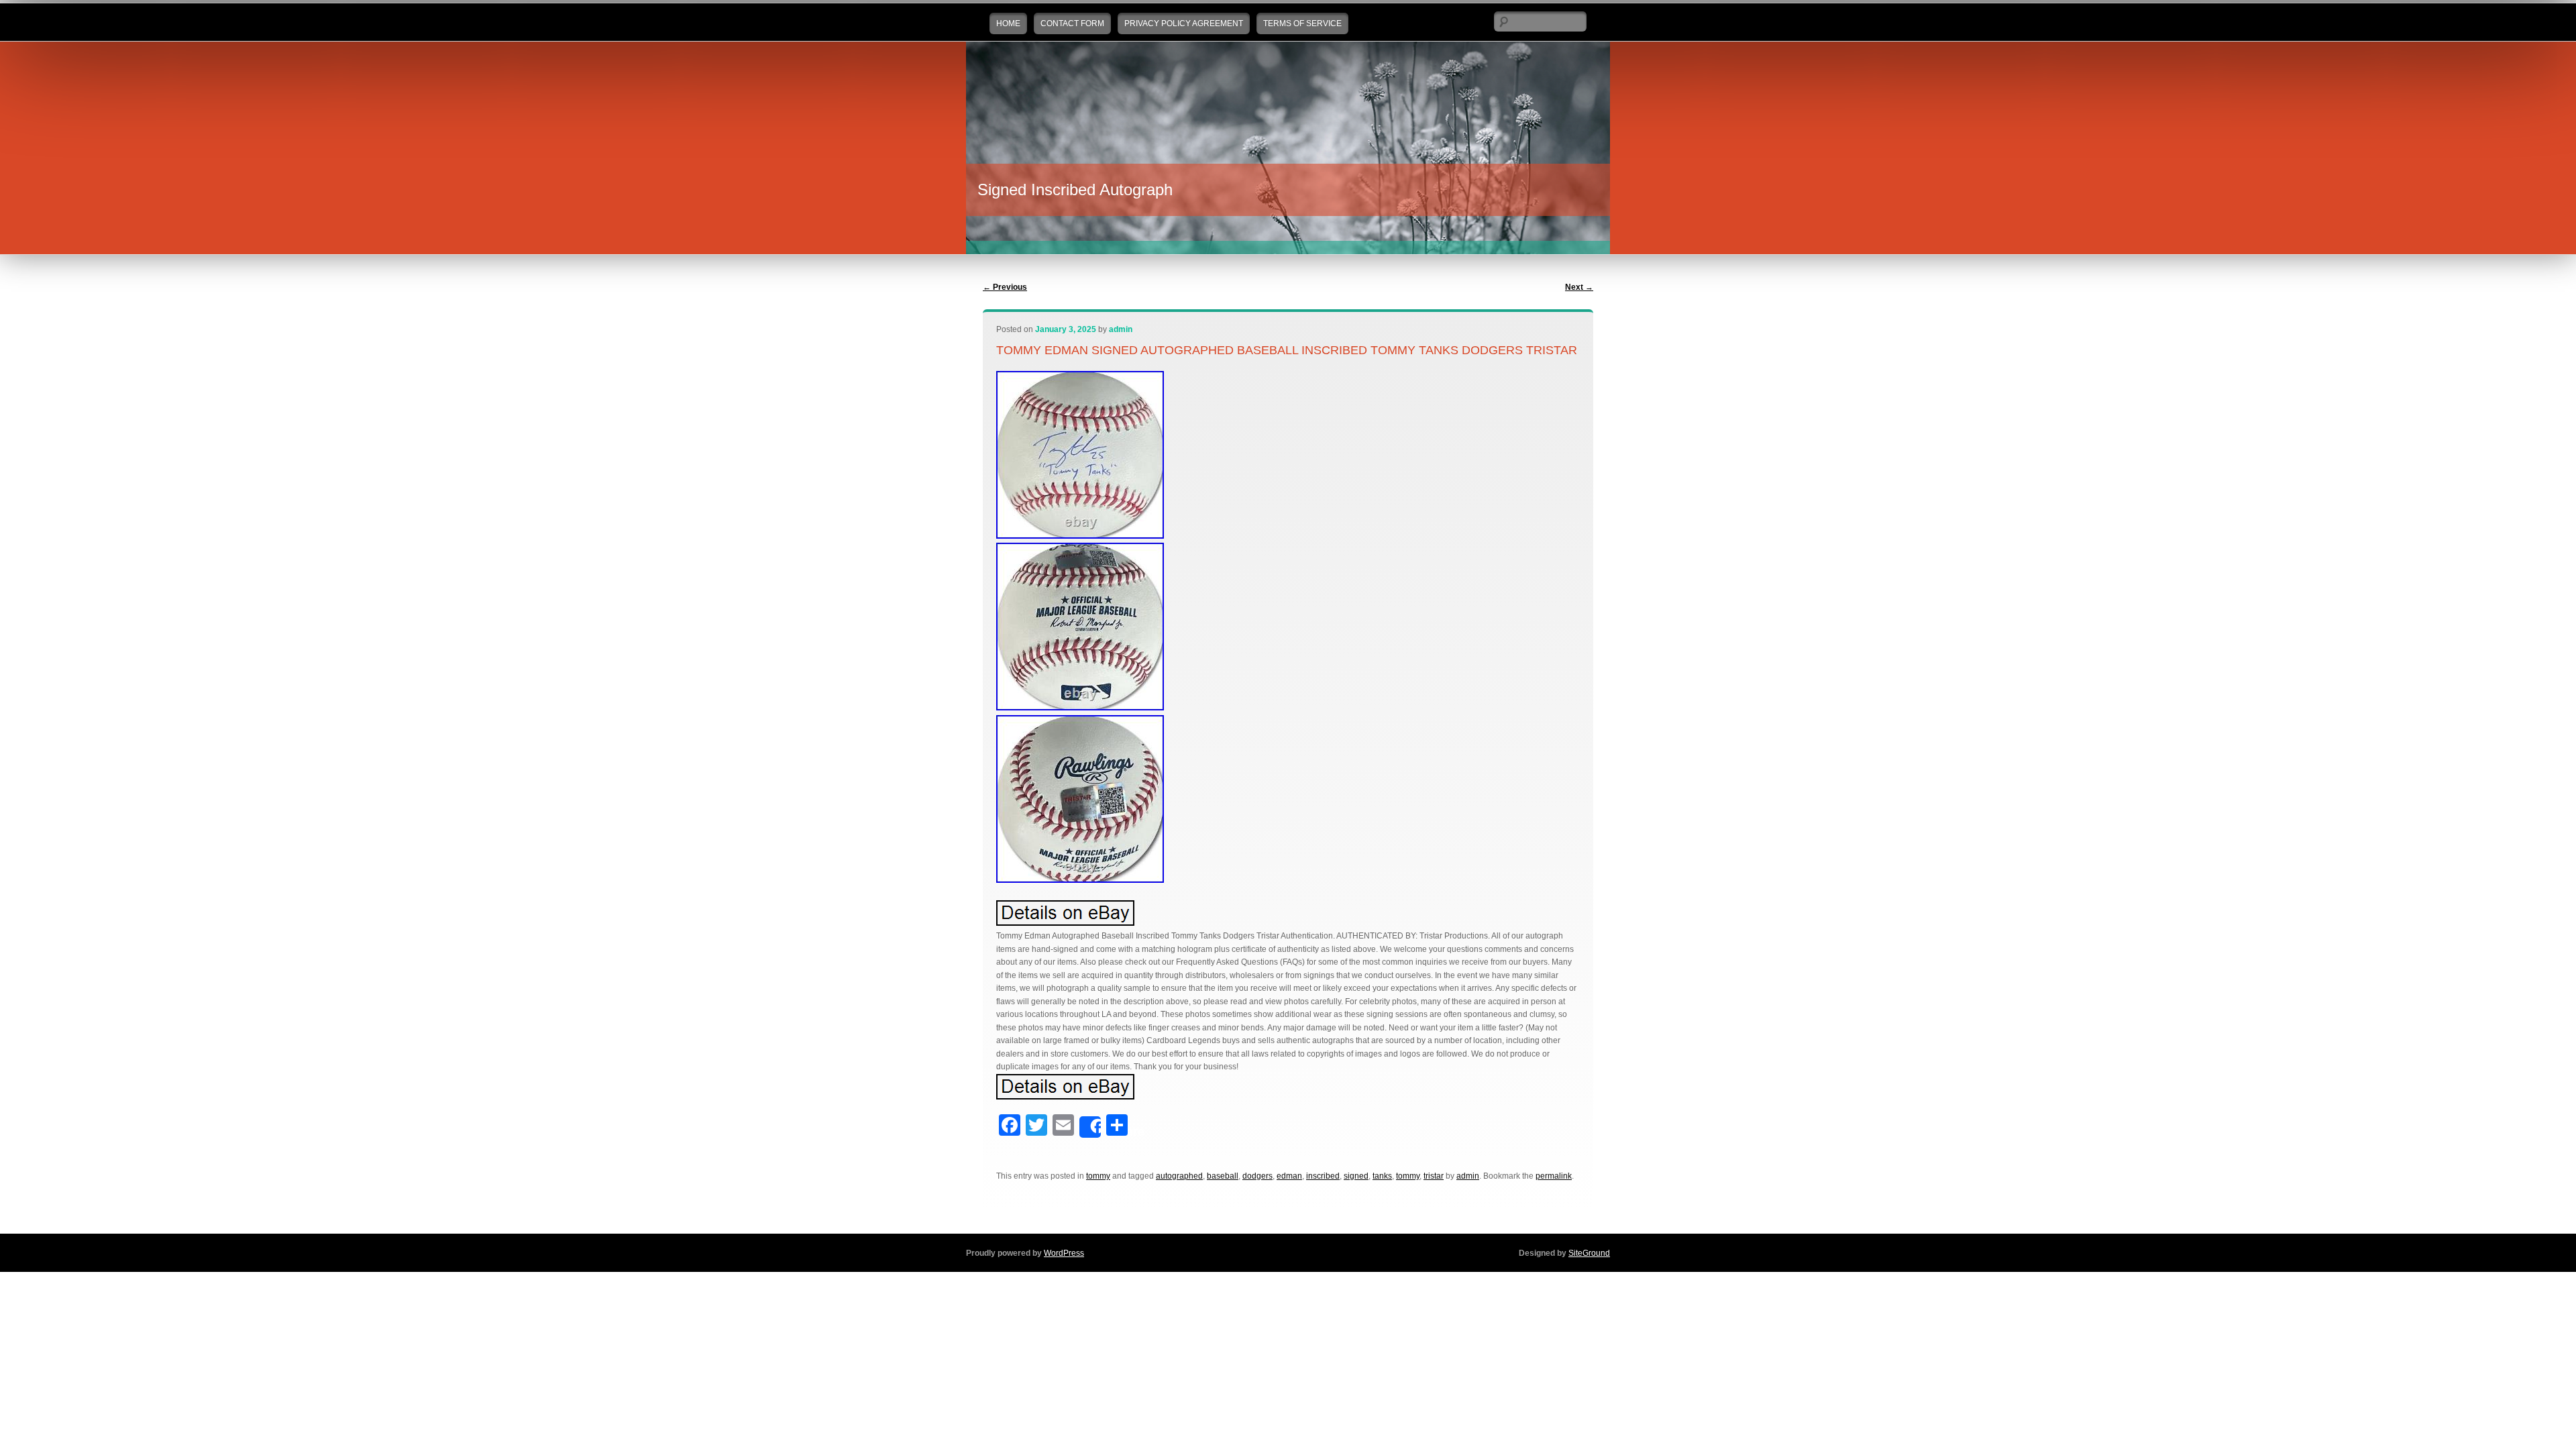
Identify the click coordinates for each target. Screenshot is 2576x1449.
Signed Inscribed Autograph (1075, 190)
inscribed (1323, 1176)
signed (1356, 1176)
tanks (1382, 1176)
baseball (1223, 1176)
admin (1121, 329)
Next (1579, 287)
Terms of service (1302, 23)
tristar (1434, 1176)
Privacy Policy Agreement (1184, 23)
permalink (1554, 1176)
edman (1289, 1176)
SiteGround (1589, 1253)
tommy (1098, 1176)
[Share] (1090, 1127)
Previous (1005, 287)
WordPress (1064, 1253)
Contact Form (1072, 23)
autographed (1179, 1176)
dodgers (1257, 1176)
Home (1008, 23)
